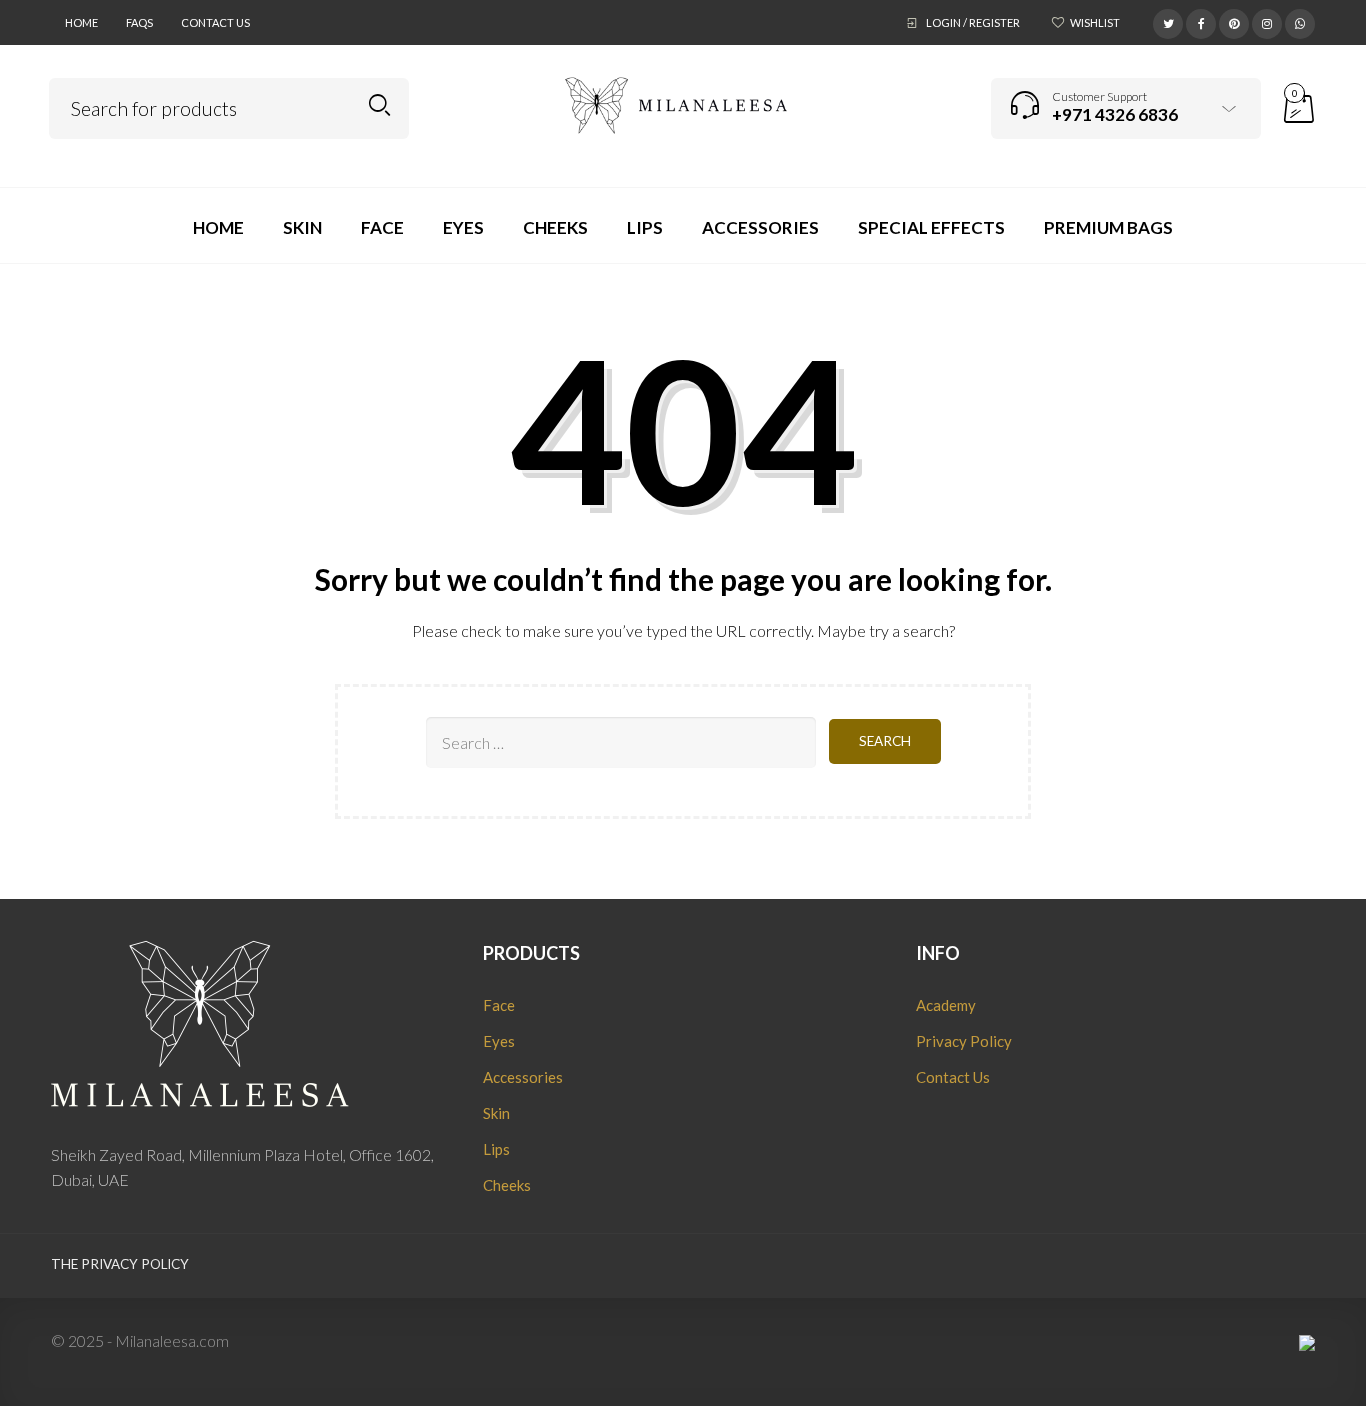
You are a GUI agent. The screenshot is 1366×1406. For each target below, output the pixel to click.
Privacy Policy (964, 1041)
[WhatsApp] (1300, 21)
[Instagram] (1267, 21)
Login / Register (973, 22)
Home (81, 22)
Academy (946, 1005)
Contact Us (215, 22)
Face (499, 1005)
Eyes (499, 1041)
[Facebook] (1201, 21)
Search (379, 105)
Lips (496, 1149)
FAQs (139, 22)
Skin (496, 1113)
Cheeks (507, 1185)
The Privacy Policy (120, 1264)
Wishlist (1095, 22)
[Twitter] (1168, 21)
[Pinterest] (1234, 21)
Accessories (523, 1077)
